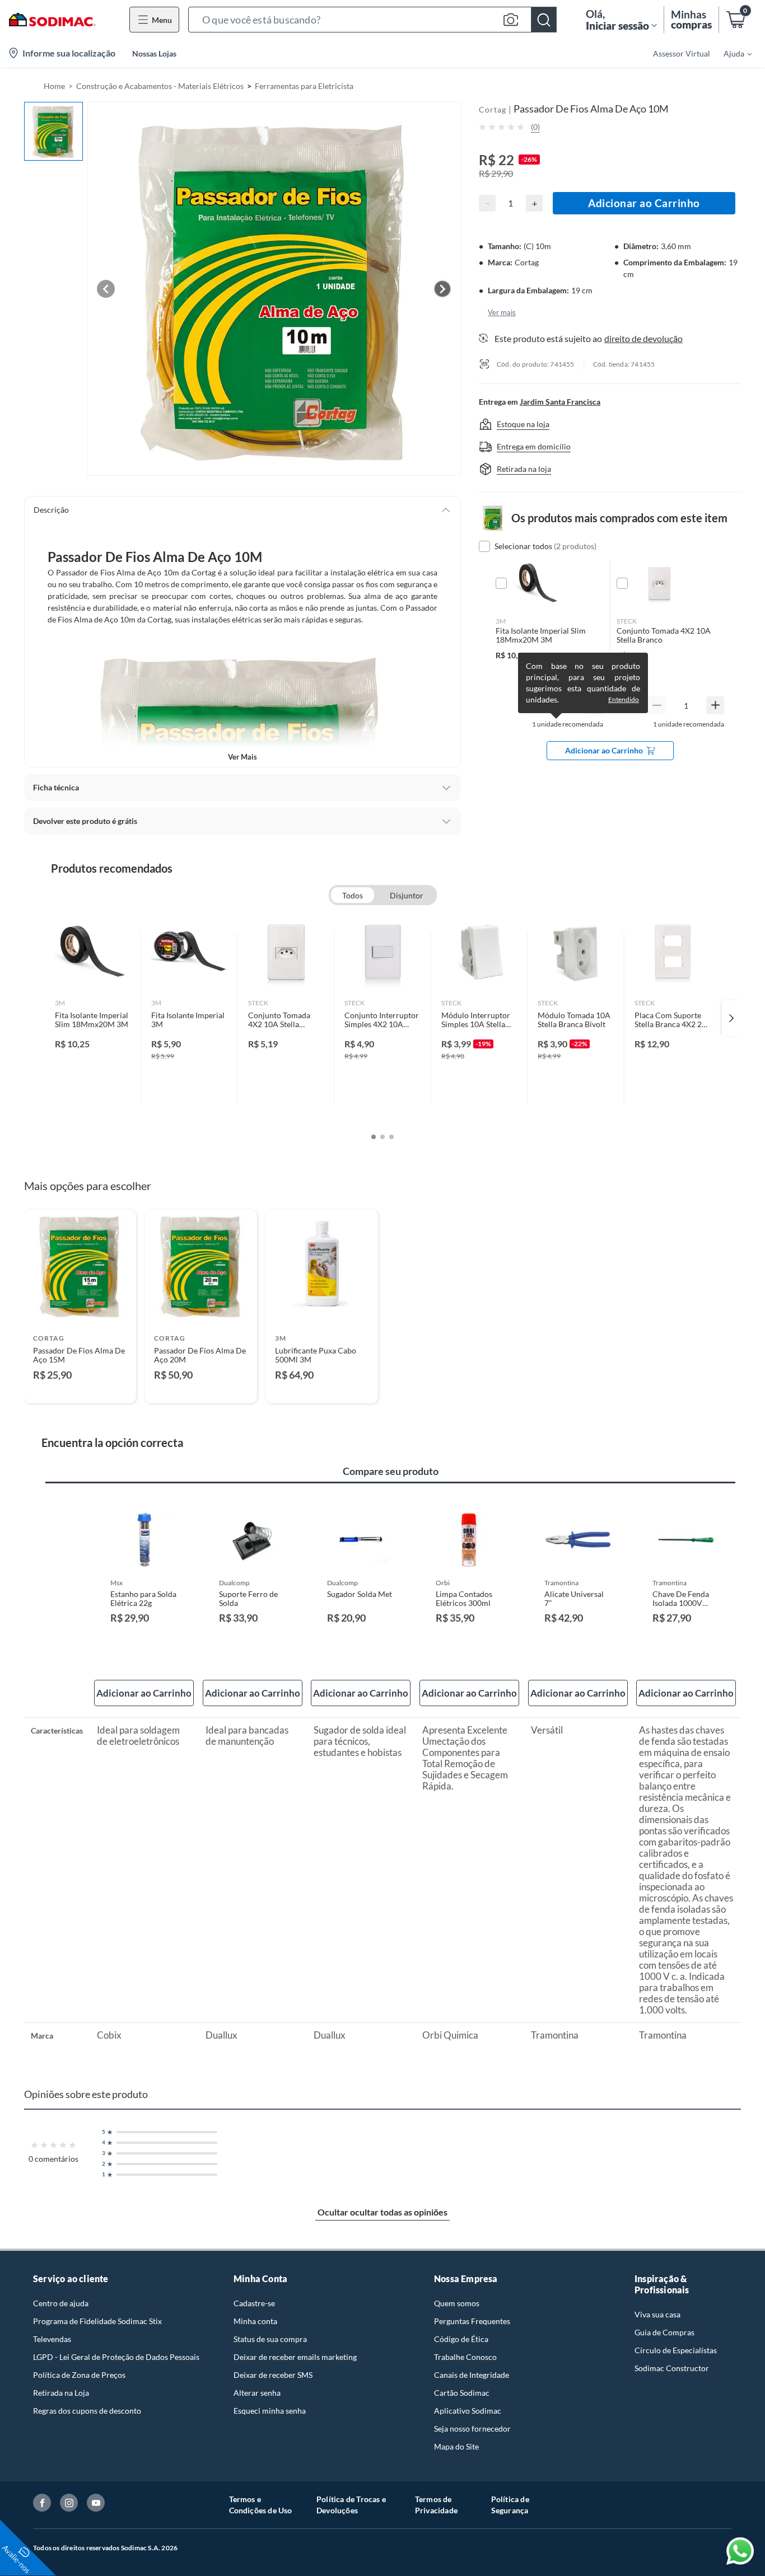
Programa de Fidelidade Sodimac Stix (97, 2321)
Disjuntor (407, 895)
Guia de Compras (664, 2332)
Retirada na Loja (61, 2393)
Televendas (52, 2339)
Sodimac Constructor (672, 2368)
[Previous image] (106, 289)
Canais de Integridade (472, 2375)
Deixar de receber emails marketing (295, 2357)
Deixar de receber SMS (273, 2375)
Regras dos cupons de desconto (87, 2411)
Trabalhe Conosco (465, 2357)
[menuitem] (731, 53)
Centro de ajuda (61, 2303)
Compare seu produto (391, 1471)
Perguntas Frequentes (472, 2321)
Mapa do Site (456, 2446)
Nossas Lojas (154, 53)
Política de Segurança (510, 2505)
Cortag (493, 109)
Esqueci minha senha (270, 2411)
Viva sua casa (657, 2314)
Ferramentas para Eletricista (304, 86)
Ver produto (80, 1387)
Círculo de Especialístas (676, 2350)
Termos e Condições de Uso (261, 2505)
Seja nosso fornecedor (472, 2429)
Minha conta (255, 2321)
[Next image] (442, 289)
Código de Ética (461, 2339)
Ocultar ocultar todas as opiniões (382, 2212)
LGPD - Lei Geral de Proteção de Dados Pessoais (116, 2357)
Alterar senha (257, 2393)
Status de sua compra (270, 2339)
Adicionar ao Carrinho (644, 203)
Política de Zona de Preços (79, 2375)
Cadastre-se (254, 2303)
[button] (372, 20)
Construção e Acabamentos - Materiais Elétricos (160, 86)
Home (54, 86)
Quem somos (457, 2303)
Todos (353, 895)
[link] (93, 1018)
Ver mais (242, 757)
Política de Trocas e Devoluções (351, 2505)
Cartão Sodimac (462, 2393)
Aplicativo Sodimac (468, 2411)
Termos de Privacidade (436, 2505)
